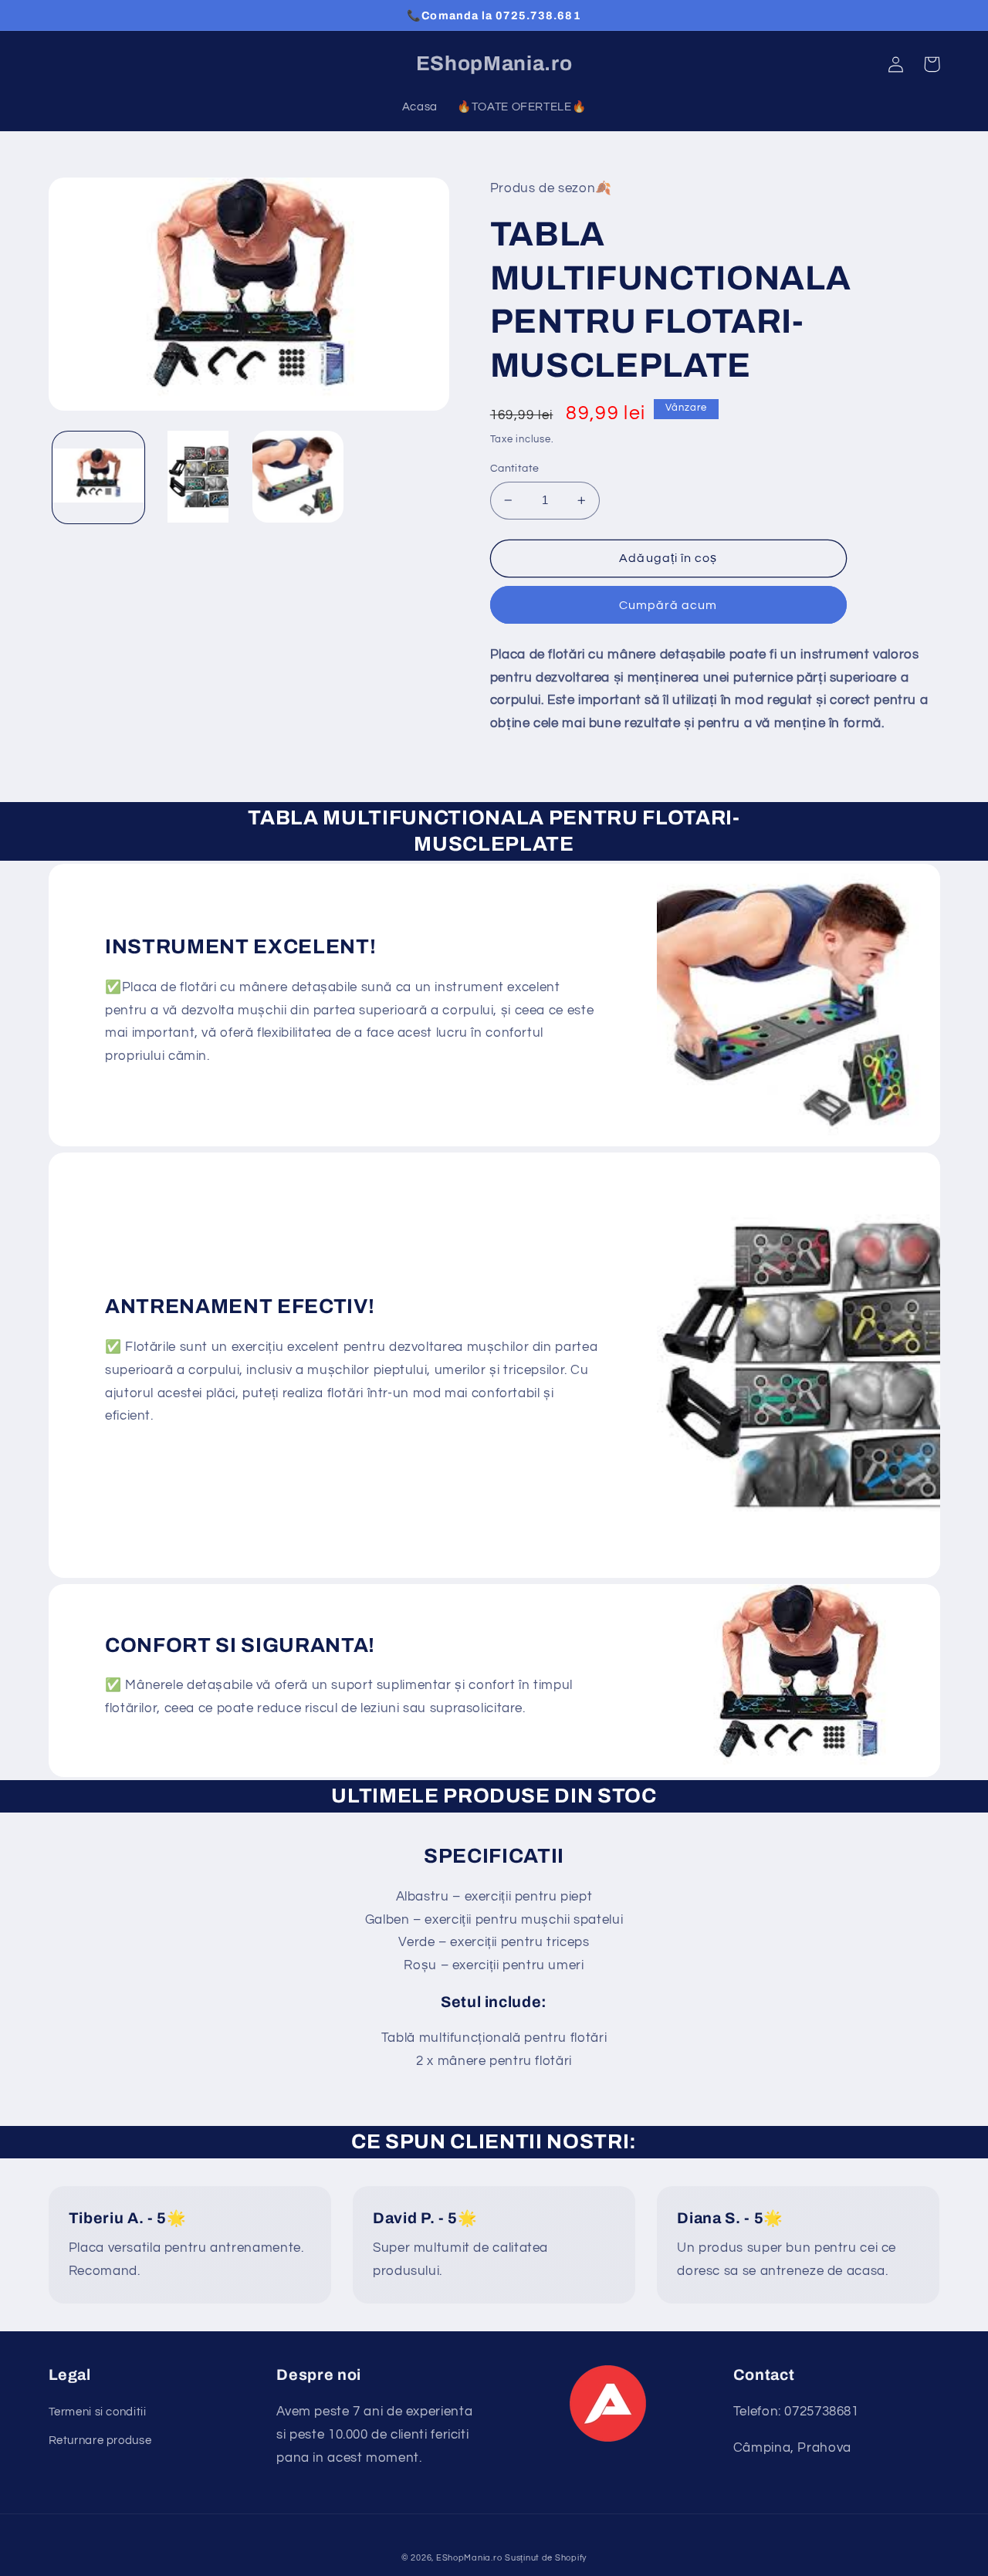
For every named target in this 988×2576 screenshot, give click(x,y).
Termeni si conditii (98, 2412)
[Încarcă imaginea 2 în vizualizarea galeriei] (198, 477)
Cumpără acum (668, 605)
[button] (932, 64)
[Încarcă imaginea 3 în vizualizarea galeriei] (298, 477)
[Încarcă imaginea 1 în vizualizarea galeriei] (98, 477)
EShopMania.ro (469, 2558)
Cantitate (515, 469)
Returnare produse (100, 2441)
